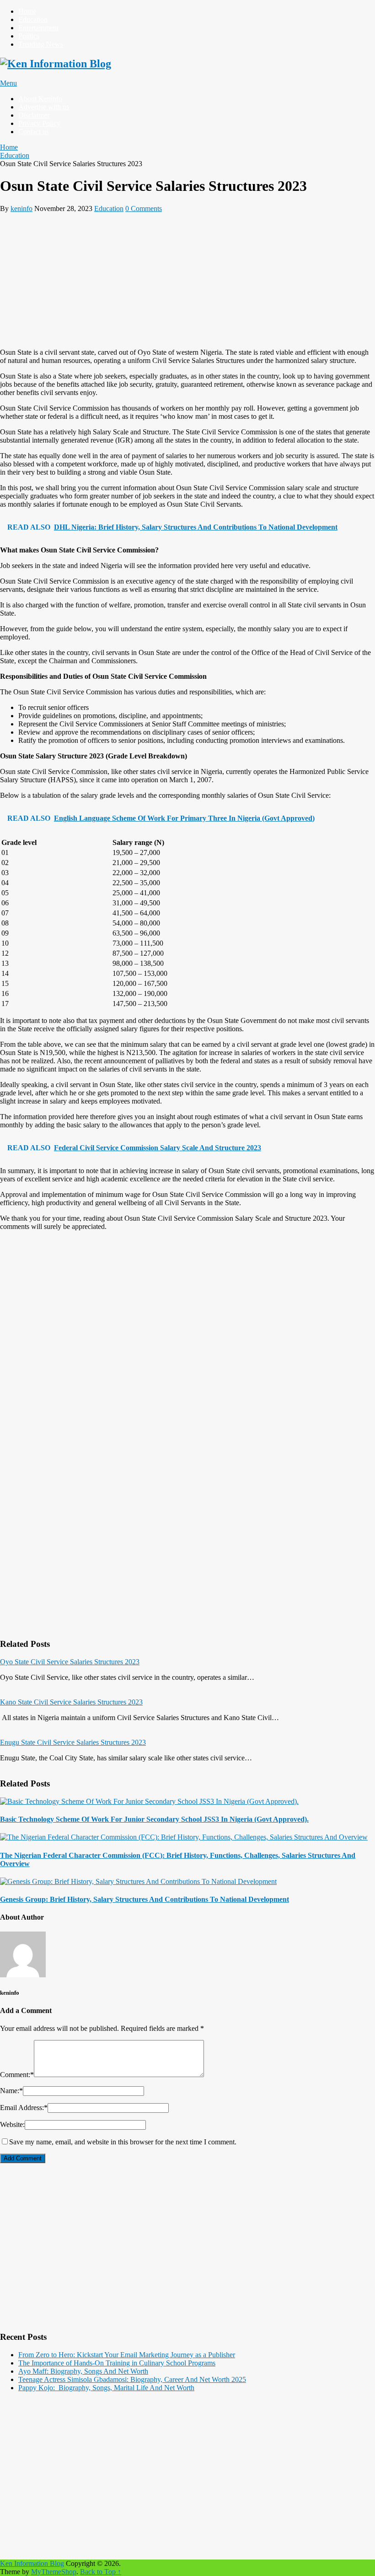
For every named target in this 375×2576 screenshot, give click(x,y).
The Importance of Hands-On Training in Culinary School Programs (117, 2363)
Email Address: (24, 2108)
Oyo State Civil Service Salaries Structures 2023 (70, 1662)
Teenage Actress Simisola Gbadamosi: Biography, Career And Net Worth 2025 (132, 2379)
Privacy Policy (39, 123)
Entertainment (38, 28)
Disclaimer (34, 115)
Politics (29, 36)
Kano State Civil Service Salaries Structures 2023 (71, 1702)
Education (33, 19)
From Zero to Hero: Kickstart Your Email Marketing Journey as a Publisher (127, 2355)
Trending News (41, 44)
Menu (8, 83)
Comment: (17, 2075)
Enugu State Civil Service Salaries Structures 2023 (73, 1742)
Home (27, 11)
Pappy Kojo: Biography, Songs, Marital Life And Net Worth (106, 2388)
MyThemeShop (54, 2572)
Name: (11, 2091)
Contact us (34, 132)
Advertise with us (44, 107)
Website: (12, 2124)
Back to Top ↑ (101, 2572)
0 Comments (144, 208)
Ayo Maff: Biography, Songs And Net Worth (83, 2371)
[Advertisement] (187, 277)
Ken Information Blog (32, 2563)
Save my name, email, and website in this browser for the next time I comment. (123, 2142)
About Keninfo (40, 99)
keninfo (21, 208)
